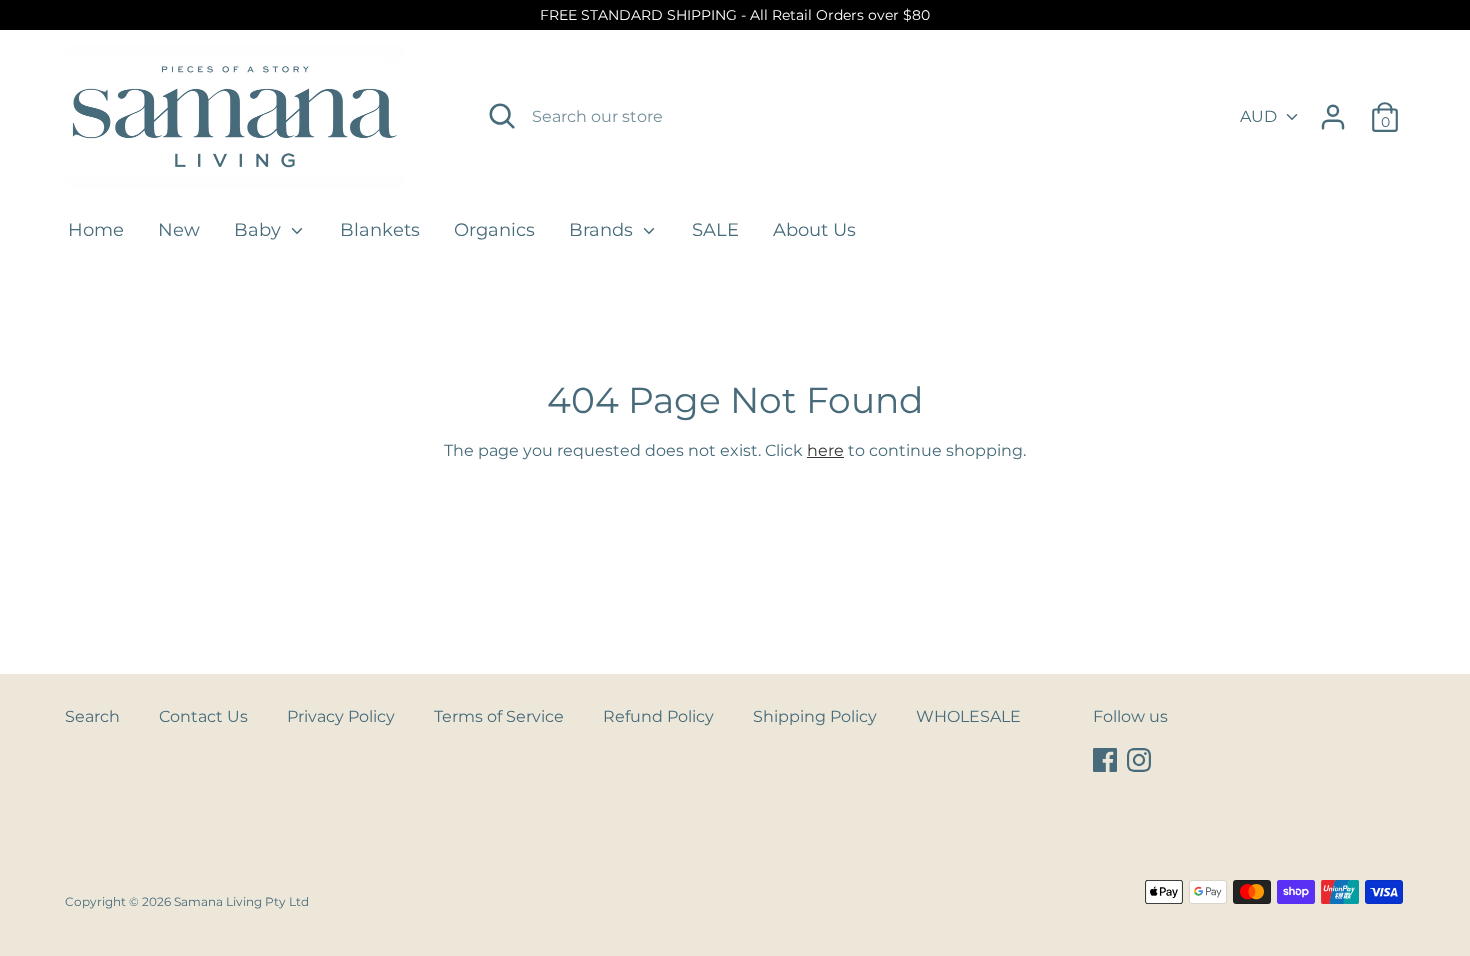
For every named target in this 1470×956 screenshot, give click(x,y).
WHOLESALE (968, 716)
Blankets (380, 230)
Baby (260, 230)
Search (92, 716)
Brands (603, 230)
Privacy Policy (341, 716)
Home (96, 230)
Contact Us (203, 716)
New (179, 230)
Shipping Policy (815, 716)
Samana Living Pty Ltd (241, 901)
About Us (814, 230)
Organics (494, 230)
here (825, 450)
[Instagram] (1141, 760)
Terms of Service (499, 716)
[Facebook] (1107, 760)
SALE (715, 230)
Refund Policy (658, 716)
